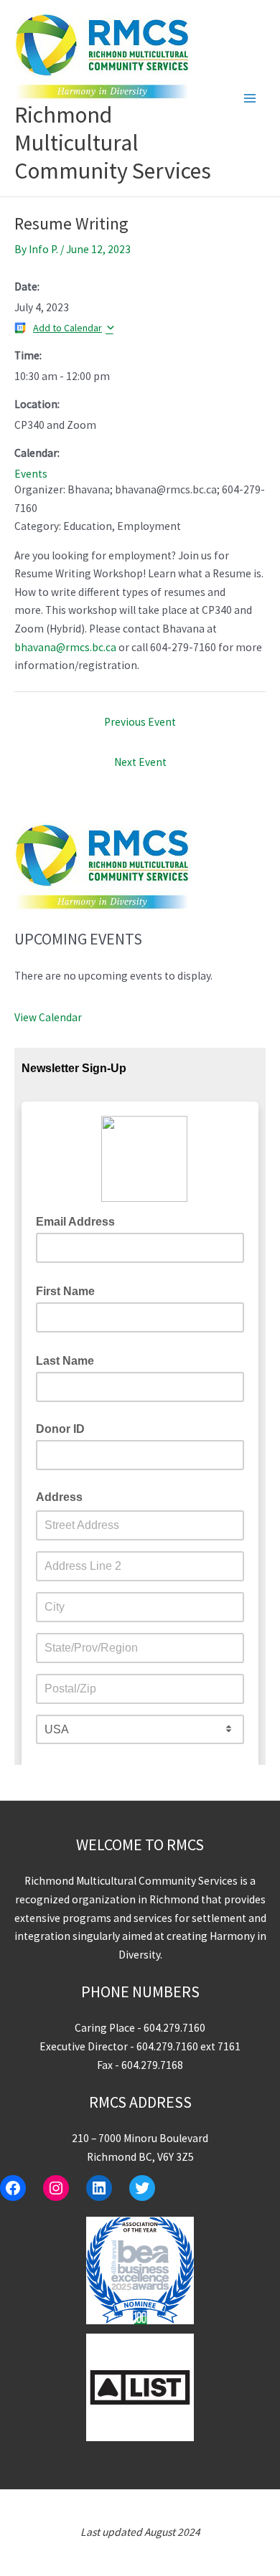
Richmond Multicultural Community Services (113, 143)
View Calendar (48, 1017)
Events (31, 474)
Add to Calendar (67, 328)
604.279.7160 (174, 2028)
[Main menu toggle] (250, 98)
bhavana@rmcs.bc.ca (65, 647)
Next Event (140, 762)
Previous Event (140, 722)
